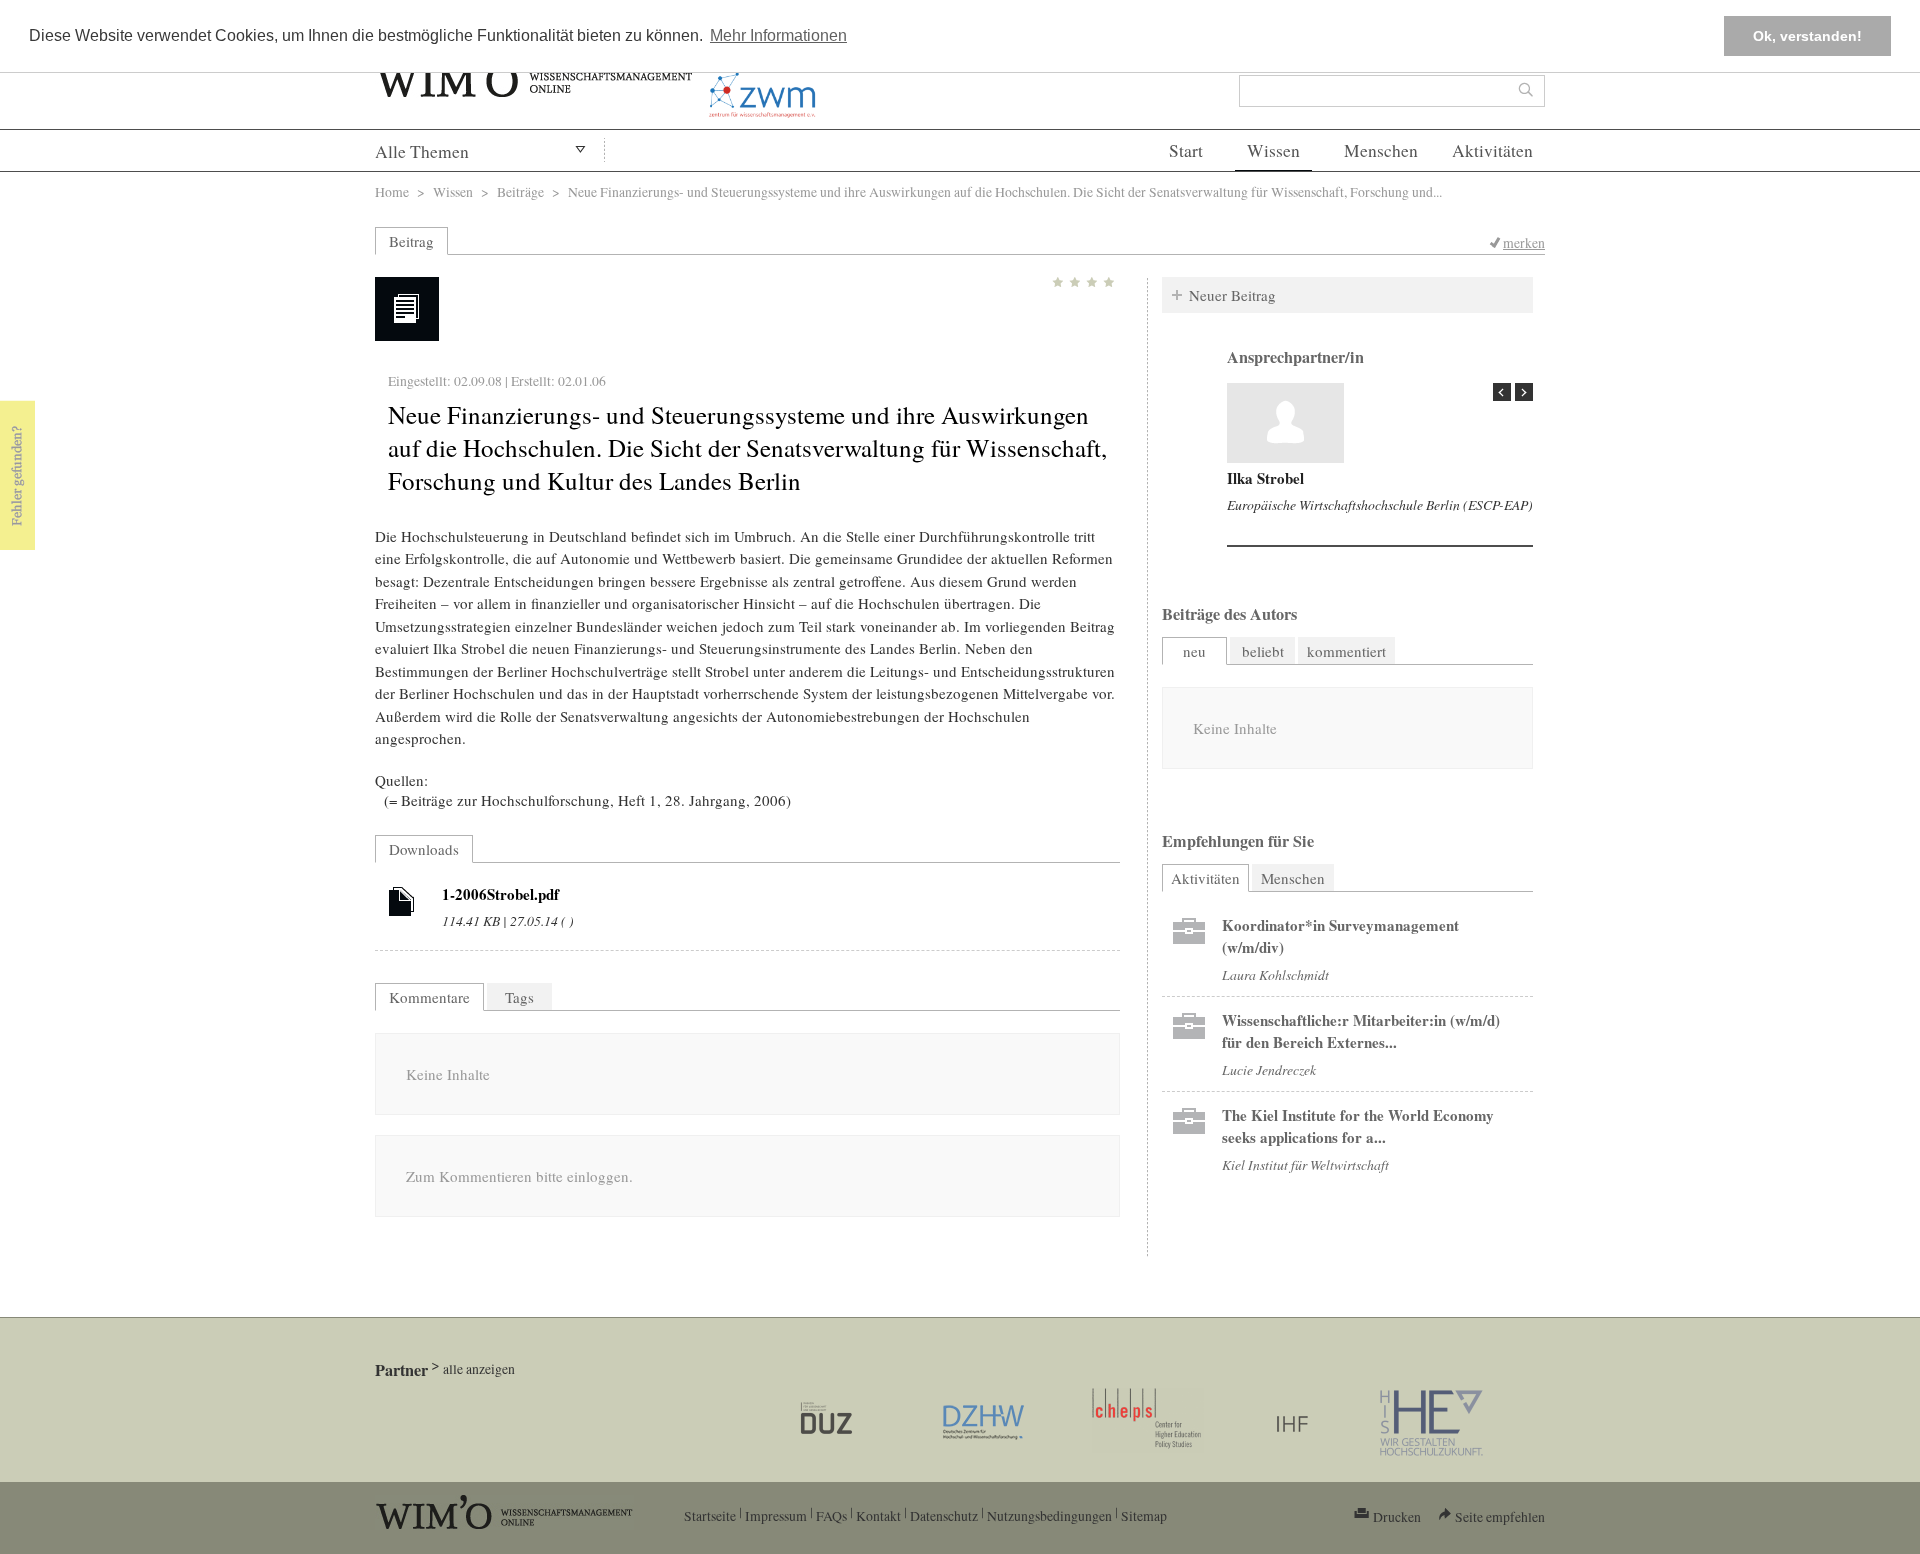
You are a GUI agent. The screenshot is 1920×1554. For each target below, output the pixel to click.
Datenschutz (944, 1515)
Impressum (776, 1515)
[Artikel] (402, 905)
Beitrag (411, 241)
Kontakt (878, 1515)
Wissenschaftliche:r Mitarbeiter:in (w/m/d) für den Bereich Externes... (1361, 1031)
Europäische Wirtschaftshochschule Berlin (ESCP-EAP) (1380, 504)
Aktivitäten (1492, 150)
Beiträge (520, 191)
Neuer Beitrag (1232, 295)
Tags (519, 997)
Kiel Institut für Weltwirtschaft (1305, 1164)
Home (392, 191)
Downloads (424, 849)
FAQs (831, 1515)
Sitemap (1144, 1515)
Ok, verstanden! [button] (1807, 36)
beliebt (1263, 651)
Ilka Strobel (1265, 478)
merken (1524, 242)
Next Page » (1524, 392)
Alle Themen (422, 151)
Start (1186, 150)
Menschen (1381, 150)
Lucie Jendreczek (1269, 1069)
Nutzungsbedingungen (1049, 1515)
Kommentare (429, 997)
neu (1194, 651)
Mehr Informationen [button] (778, 35)
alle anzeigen (479, 1368)
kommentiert (1346, 651)
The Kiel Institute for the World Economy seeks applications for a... (1358, 1126)
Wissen (1273, 150)
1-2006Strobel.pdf (500, 894)
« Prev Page (1502, 392)
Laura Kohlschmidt (1275, 974)
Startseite (710, 1515)
